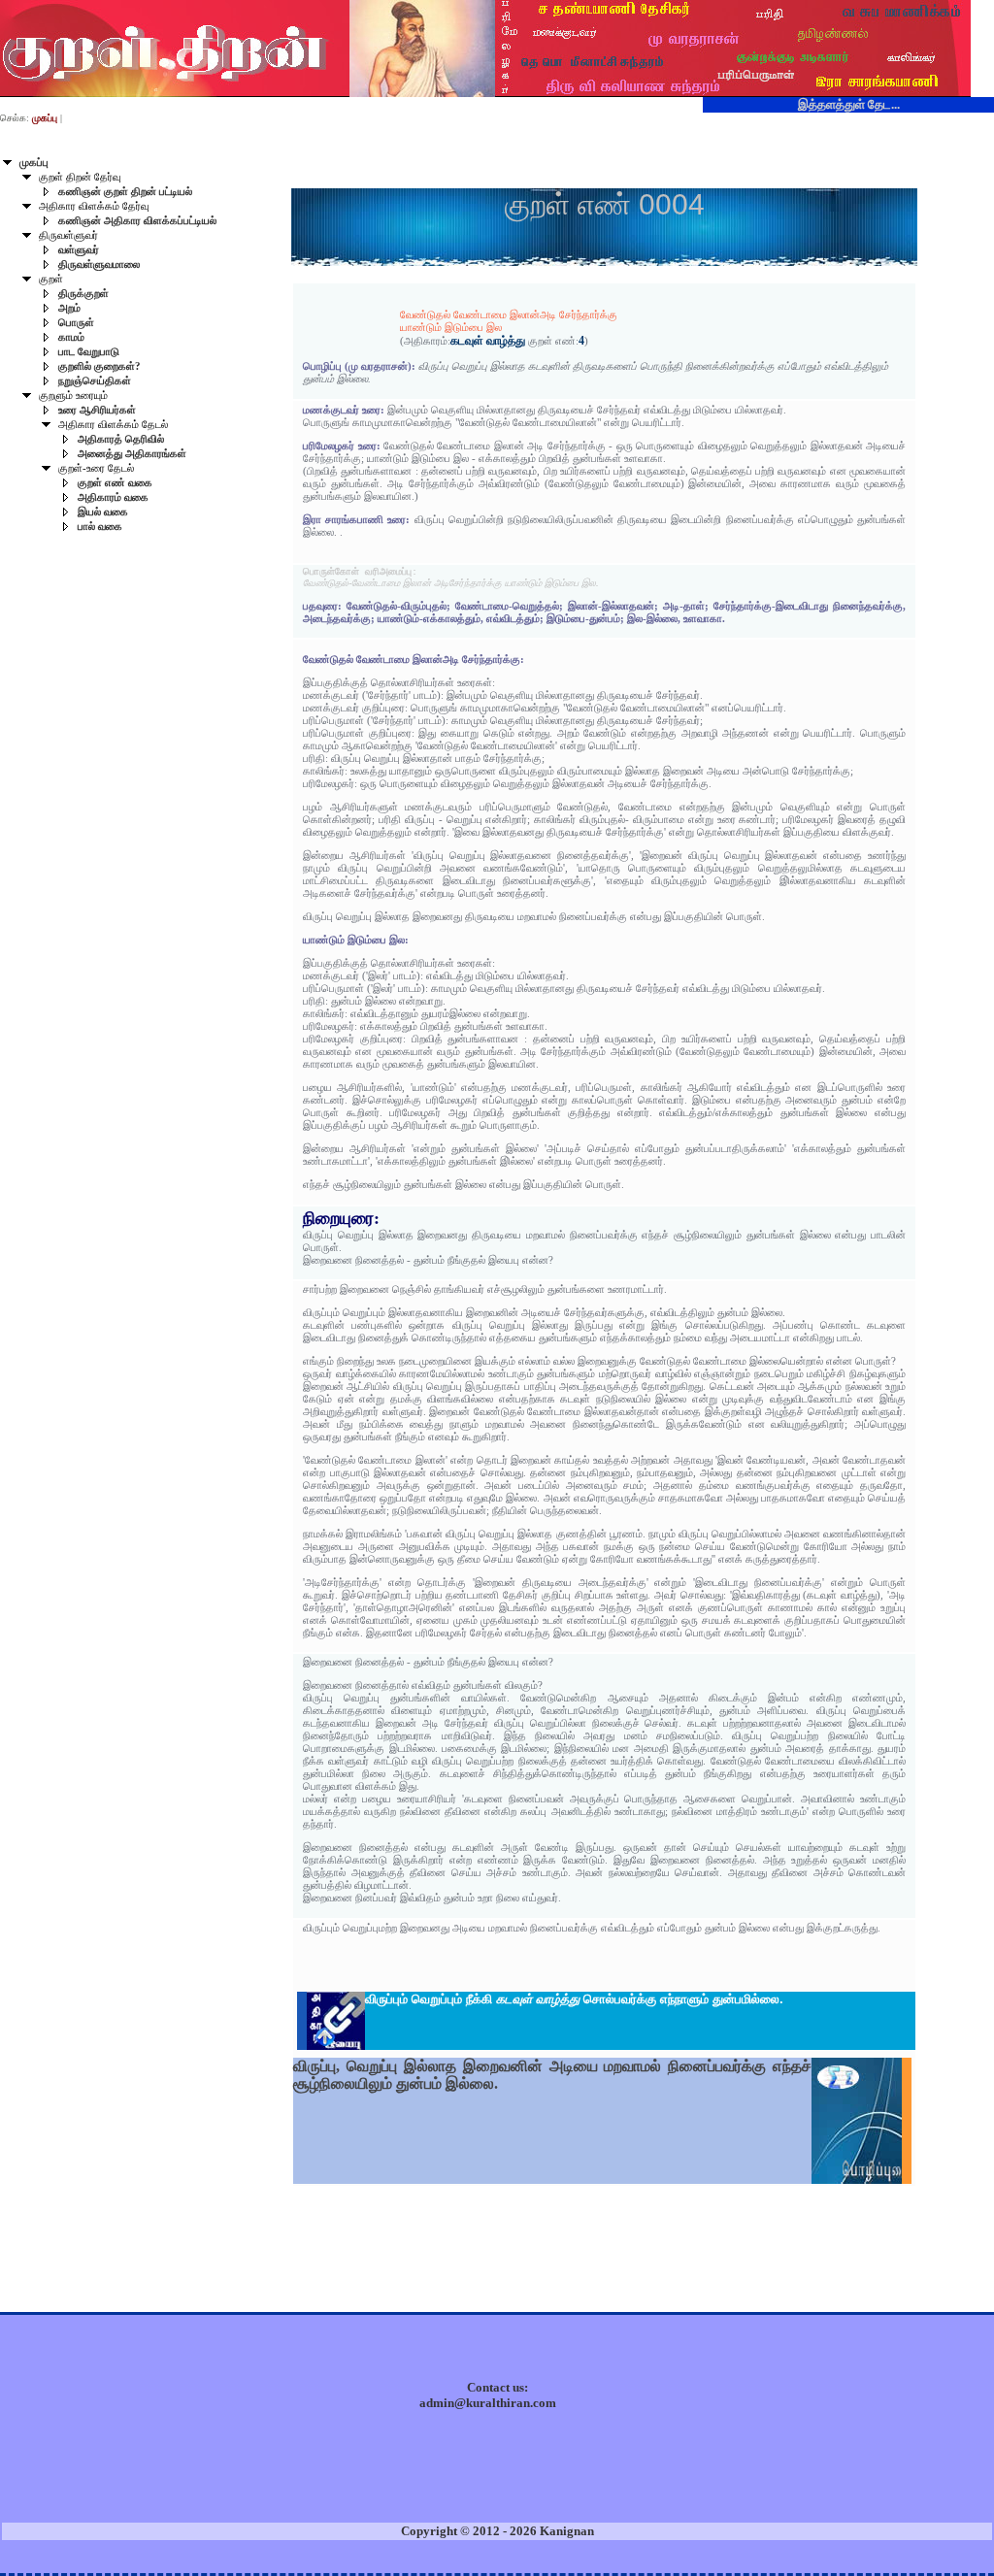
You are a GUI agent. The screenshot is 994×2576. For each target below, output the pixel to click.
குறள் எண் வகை (115, 483)
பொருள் (76, 323)
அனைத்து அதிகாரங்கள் (132, 454)
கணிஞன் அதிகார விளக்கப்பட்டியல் (137, 221)
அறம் (69, 308)
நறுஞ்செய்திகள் (95, 381)
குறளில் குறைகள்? (99, 366)
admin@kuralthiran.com (488, 2403)
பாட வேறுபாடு (89, 352)
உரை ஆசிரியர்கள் (97, 410)
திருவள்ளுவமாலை (99, 264)
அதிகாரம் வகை (113, 497)
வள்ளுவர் (79, 250)
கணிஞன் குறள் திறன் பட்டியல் (125, 192)
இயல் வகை (103, 512)
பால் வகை (100, 527)
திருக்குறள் (83, 294)
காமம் (71, 337)
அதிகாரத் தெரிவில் (121, 439)
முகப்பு (34, 163)
